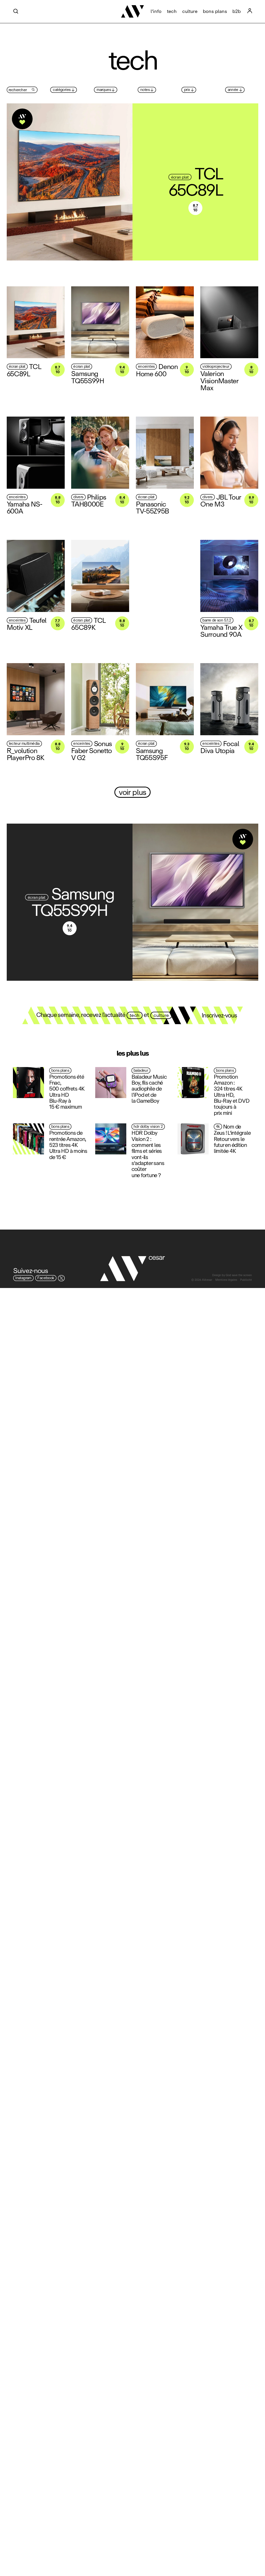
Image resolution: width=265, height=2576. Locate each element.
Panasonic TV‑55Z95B (152, 507)
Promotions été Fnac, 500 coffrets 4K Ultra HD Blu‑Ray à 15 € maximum (67, 1092)
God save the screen (239, 1275)
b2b (237, 11)
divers (78, 497)
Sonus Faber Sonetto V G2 (91, 750)
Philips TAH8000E (89, 500)
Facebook (46, 1278)
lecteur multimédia (24, 744)
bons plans (215, 11)
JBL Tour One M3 (221, 500)
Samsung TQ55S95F (152, 754)
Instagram (23, 1278)
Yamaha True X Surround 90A (221, 631)
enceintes (146, 367)
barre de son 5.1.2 (217, 620)
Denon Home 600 (157, 370)
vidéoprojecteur (216, 367)
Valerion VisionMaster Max (219, 381)
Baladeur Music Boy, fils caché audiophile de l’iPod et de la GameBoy (149, 1089)
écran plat (180, 177)
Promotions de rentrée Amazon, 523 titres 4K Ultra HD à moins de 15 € (68, 1145)
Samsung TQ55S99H (88, 377)
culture (190, 11)
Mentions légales (226, 1280)
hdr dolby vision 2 (148, 1127)
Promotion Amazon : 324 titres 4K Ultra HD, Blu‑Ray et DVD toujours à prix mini (231, 1095)
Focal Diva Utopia (220, 747)
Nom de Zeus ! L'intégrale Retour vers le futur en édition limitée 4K (232, 1139)
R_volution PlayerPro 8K (25, 754)
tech (172, 11)
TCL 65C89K (88, 624)
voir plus (132, 792)
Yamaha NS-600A (24, 507)
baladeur (141, 1071)
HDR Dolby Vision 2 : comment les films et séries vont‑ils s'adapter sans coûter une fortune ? (148, 1154)
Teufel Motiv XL (27, 624)
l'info (156, 11)
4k (218, 1127)
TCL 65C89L (196, 182)
